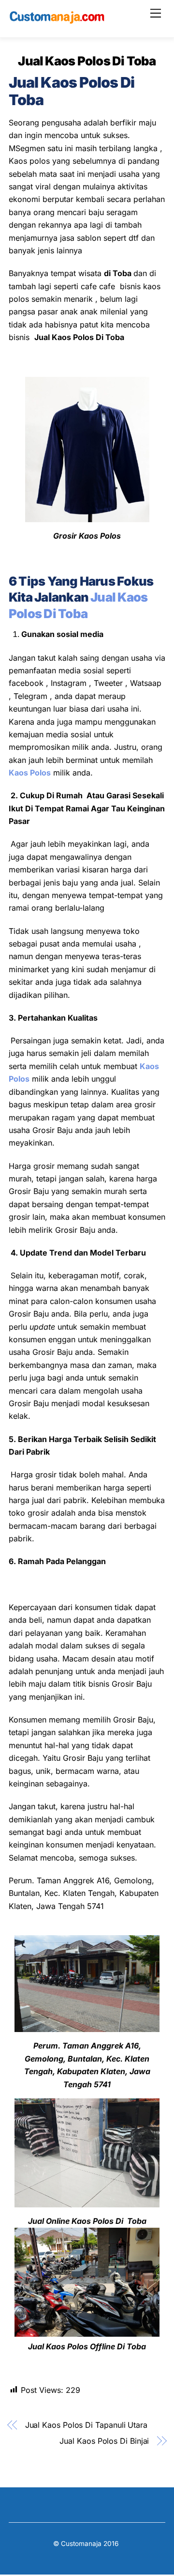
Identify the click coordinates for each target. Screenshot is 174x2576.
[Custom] (57, 20)
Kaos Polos (30, 773)
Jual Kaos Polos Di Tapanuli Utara (86, 2425)
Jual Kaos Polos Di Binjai (104, 2441)
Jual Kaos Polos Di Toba (87, 61)
